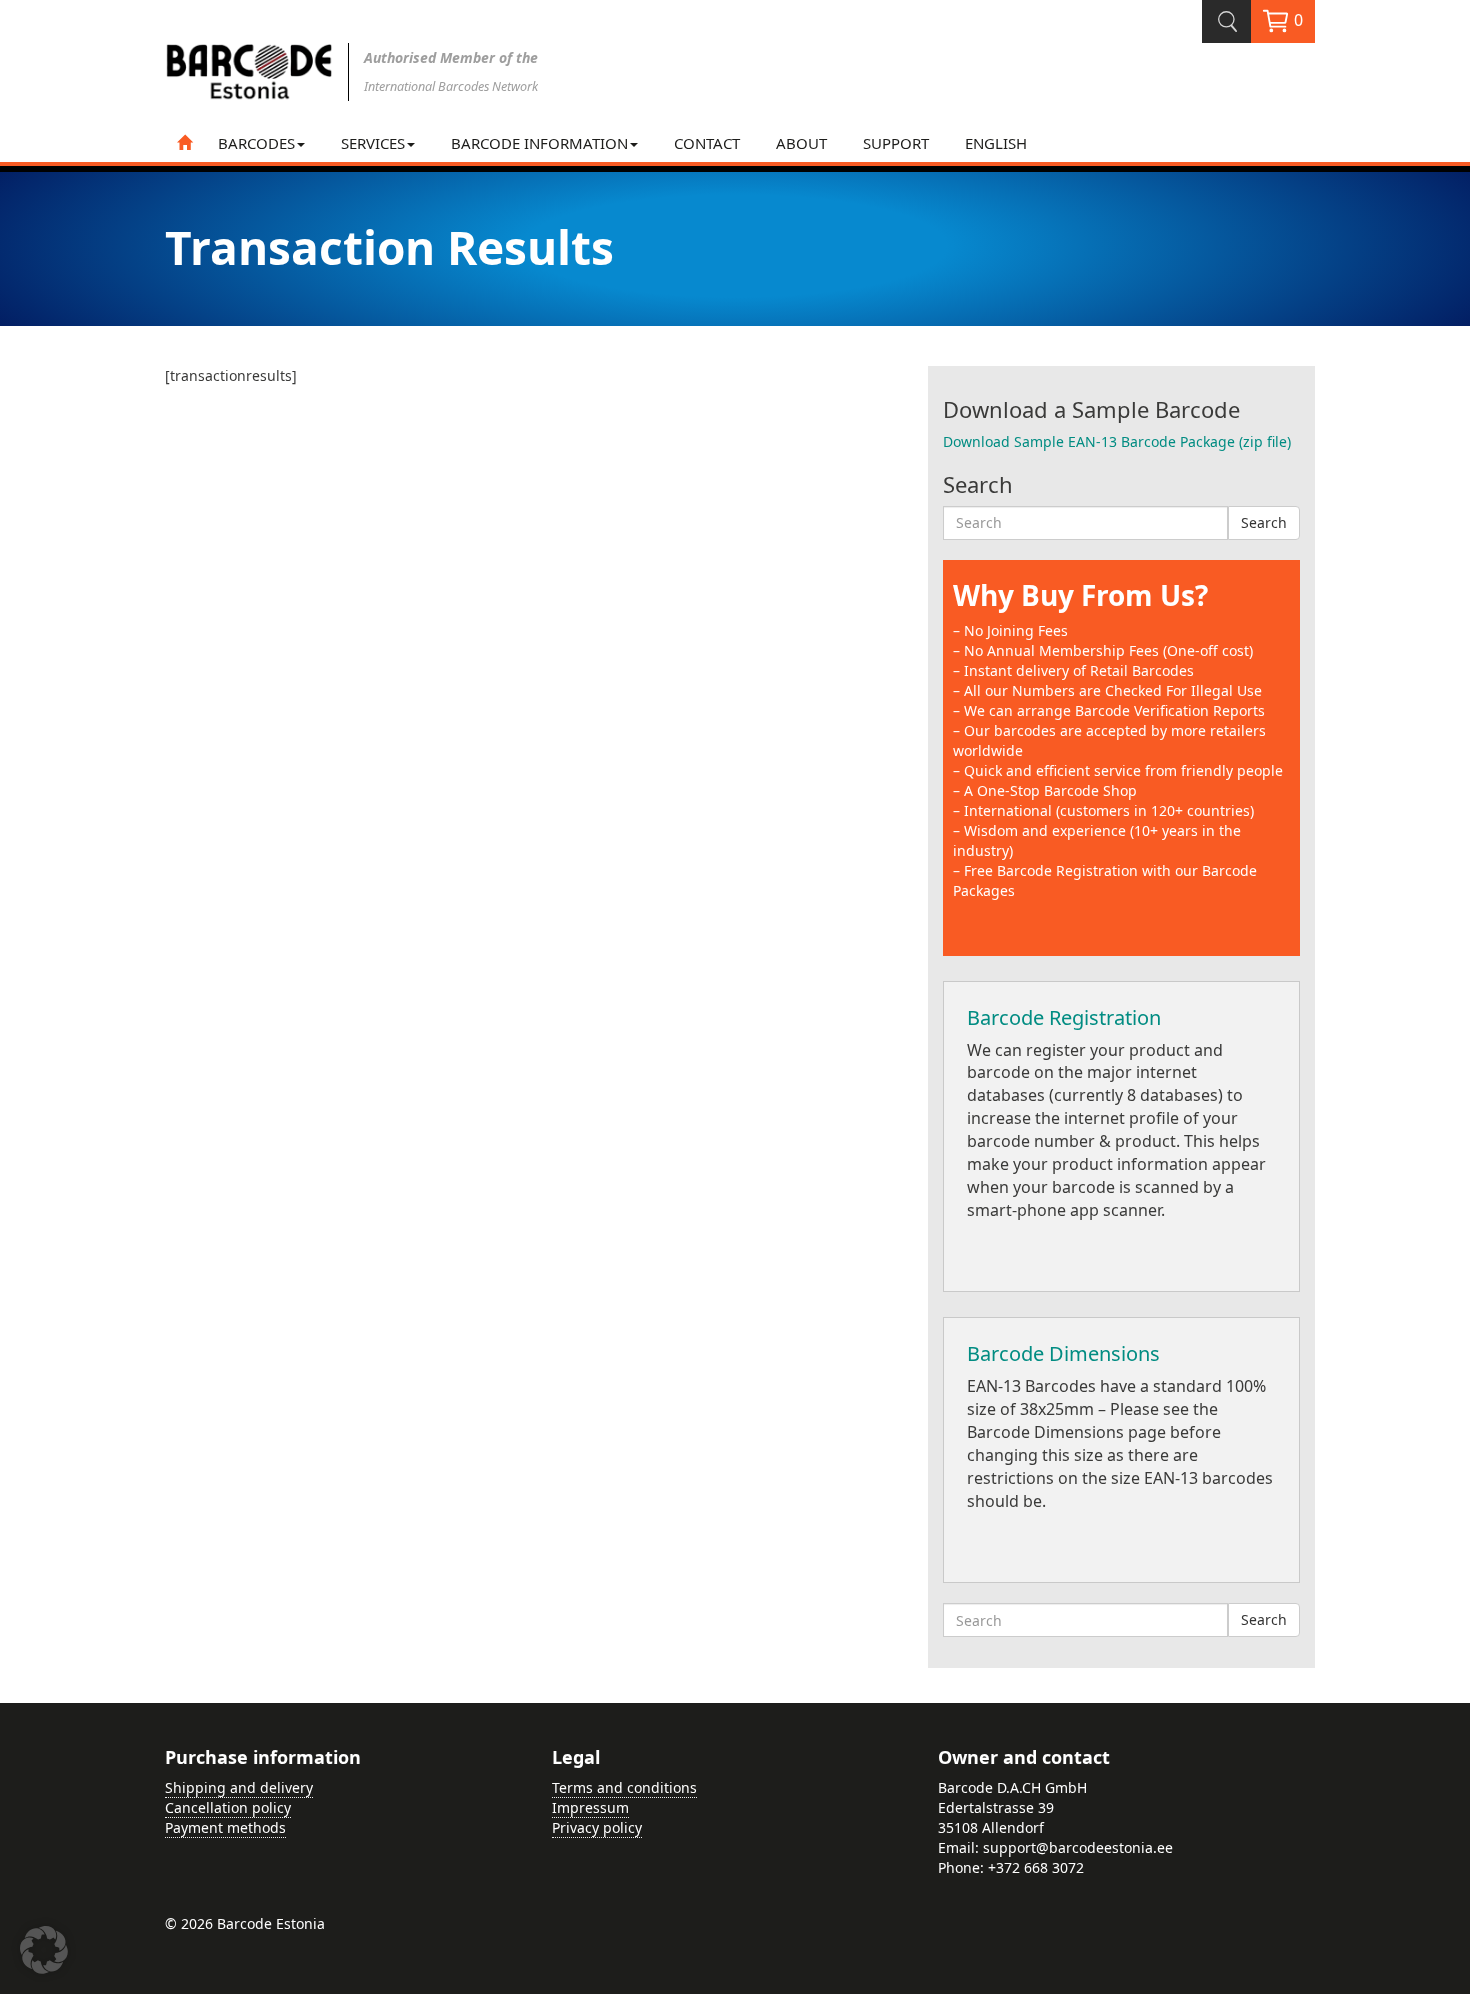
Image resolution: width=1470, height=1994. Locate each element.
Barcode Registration (1064, 1017)
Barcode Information (539, 143)
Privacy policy (597, 1827)
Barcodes (256, 143)
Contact (707, 143)
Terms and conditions (624, 1787)
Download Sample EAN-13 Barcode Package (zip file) (1117, 441)
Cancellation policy (228, 1807)
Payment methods (225, 1827)
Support (896, 143)
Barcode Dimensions (1063, 1353)
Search (1264, 522)
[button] (44, 1950)
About (801, 143)
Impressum (590, 1807)
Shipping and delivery (239, 1787)
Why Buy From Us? (1080, 595)
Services (373, 143)
